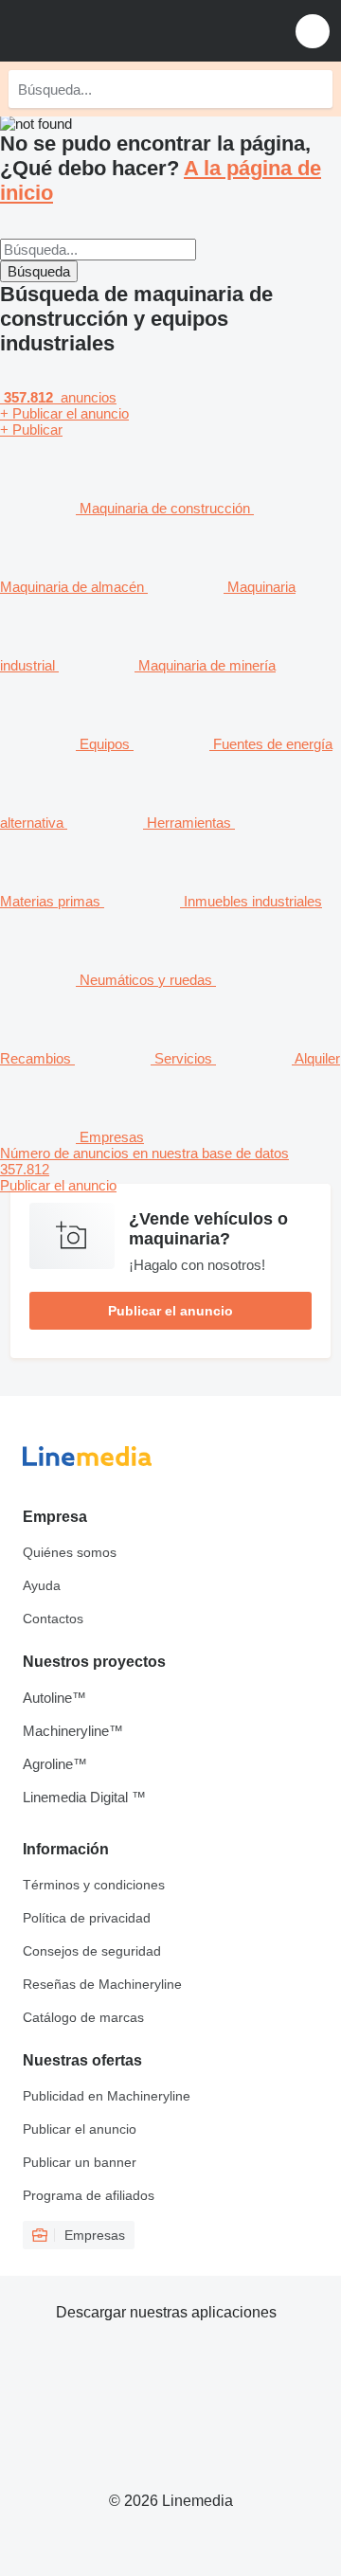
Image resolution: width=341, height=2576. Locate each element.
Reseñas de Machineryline (102, 1984)
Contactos (53, 1619)
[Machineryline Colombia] (132, 31)
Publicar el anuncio (170, 1311)
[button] (313, 31)
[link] (170, 1169)
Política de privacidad (87, 1918)
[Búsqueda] (314, 89)
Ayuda (42, 1585)
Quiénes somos (70, 1552)
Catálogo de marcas (83, 2017)
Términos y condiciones (94, 1885)
